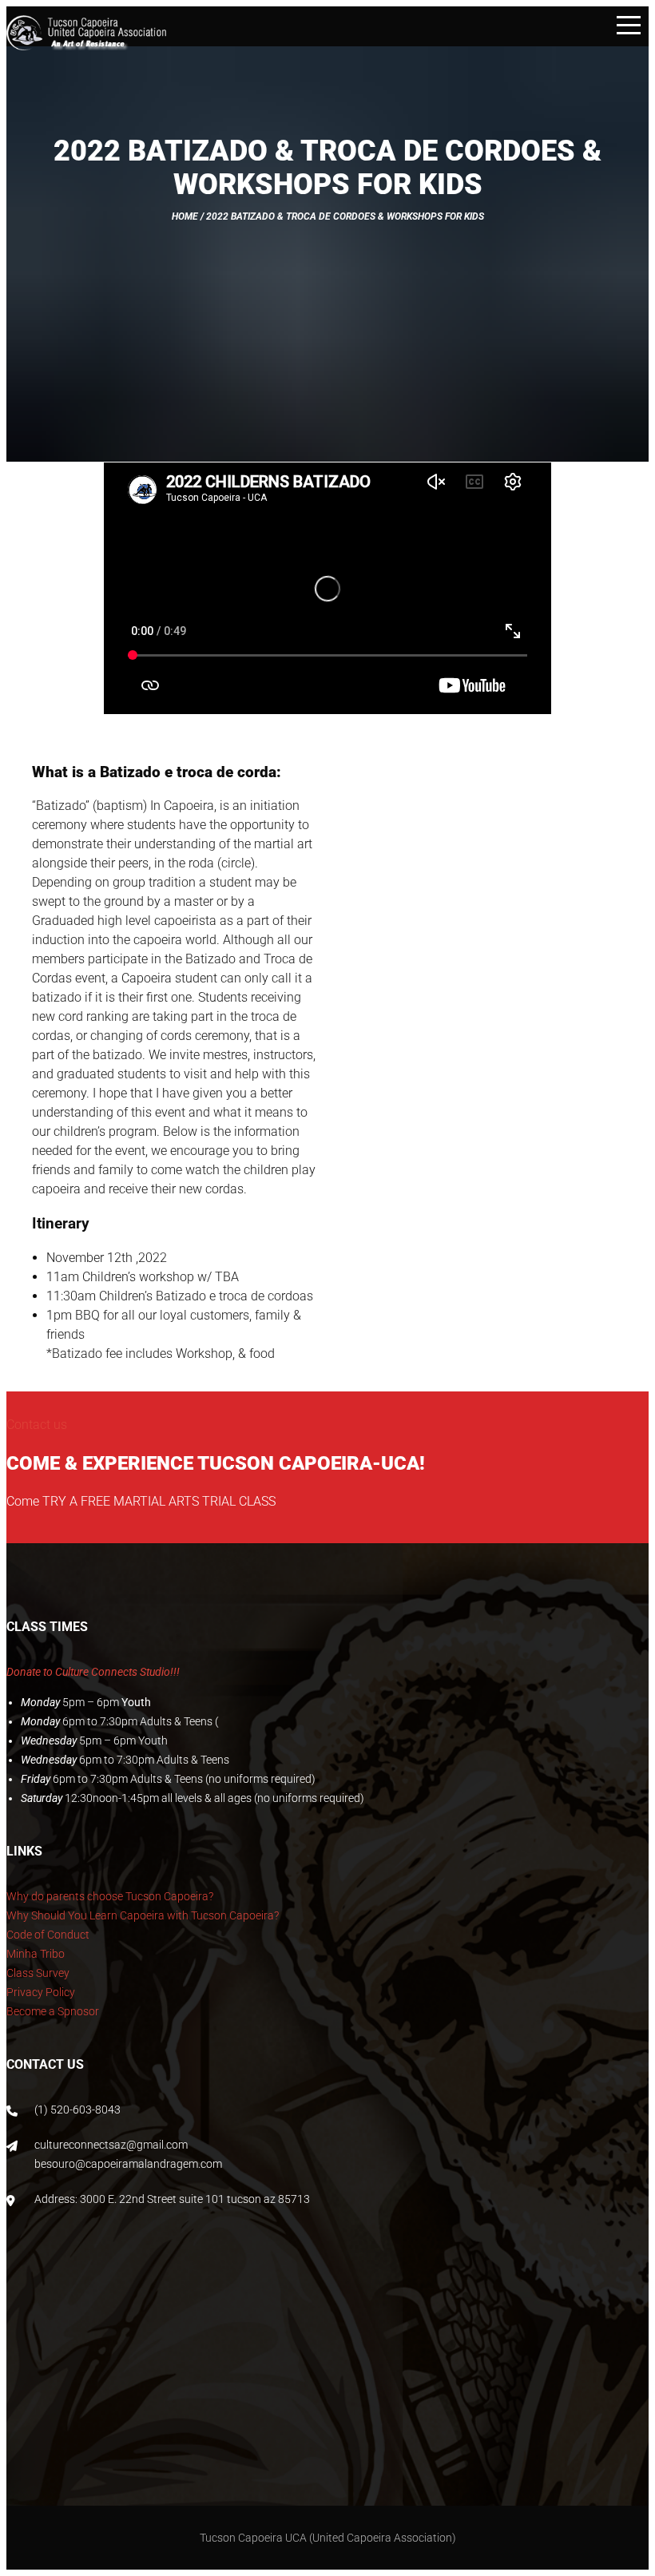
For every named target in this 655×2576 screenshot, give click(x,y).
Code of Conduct (48, 1935)
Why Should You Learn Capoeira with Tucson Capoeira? (143, 1915)
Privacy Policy (41, 1992)
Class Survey (38, 1973)
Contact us (37, 1425)
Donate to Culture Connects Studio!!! (93, 1672)
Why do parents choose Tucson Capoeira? (110, 1896)
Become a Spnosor (53, 2011)
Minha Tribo (36, 1954)
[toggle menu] (629, 26)
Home (185, 216)
